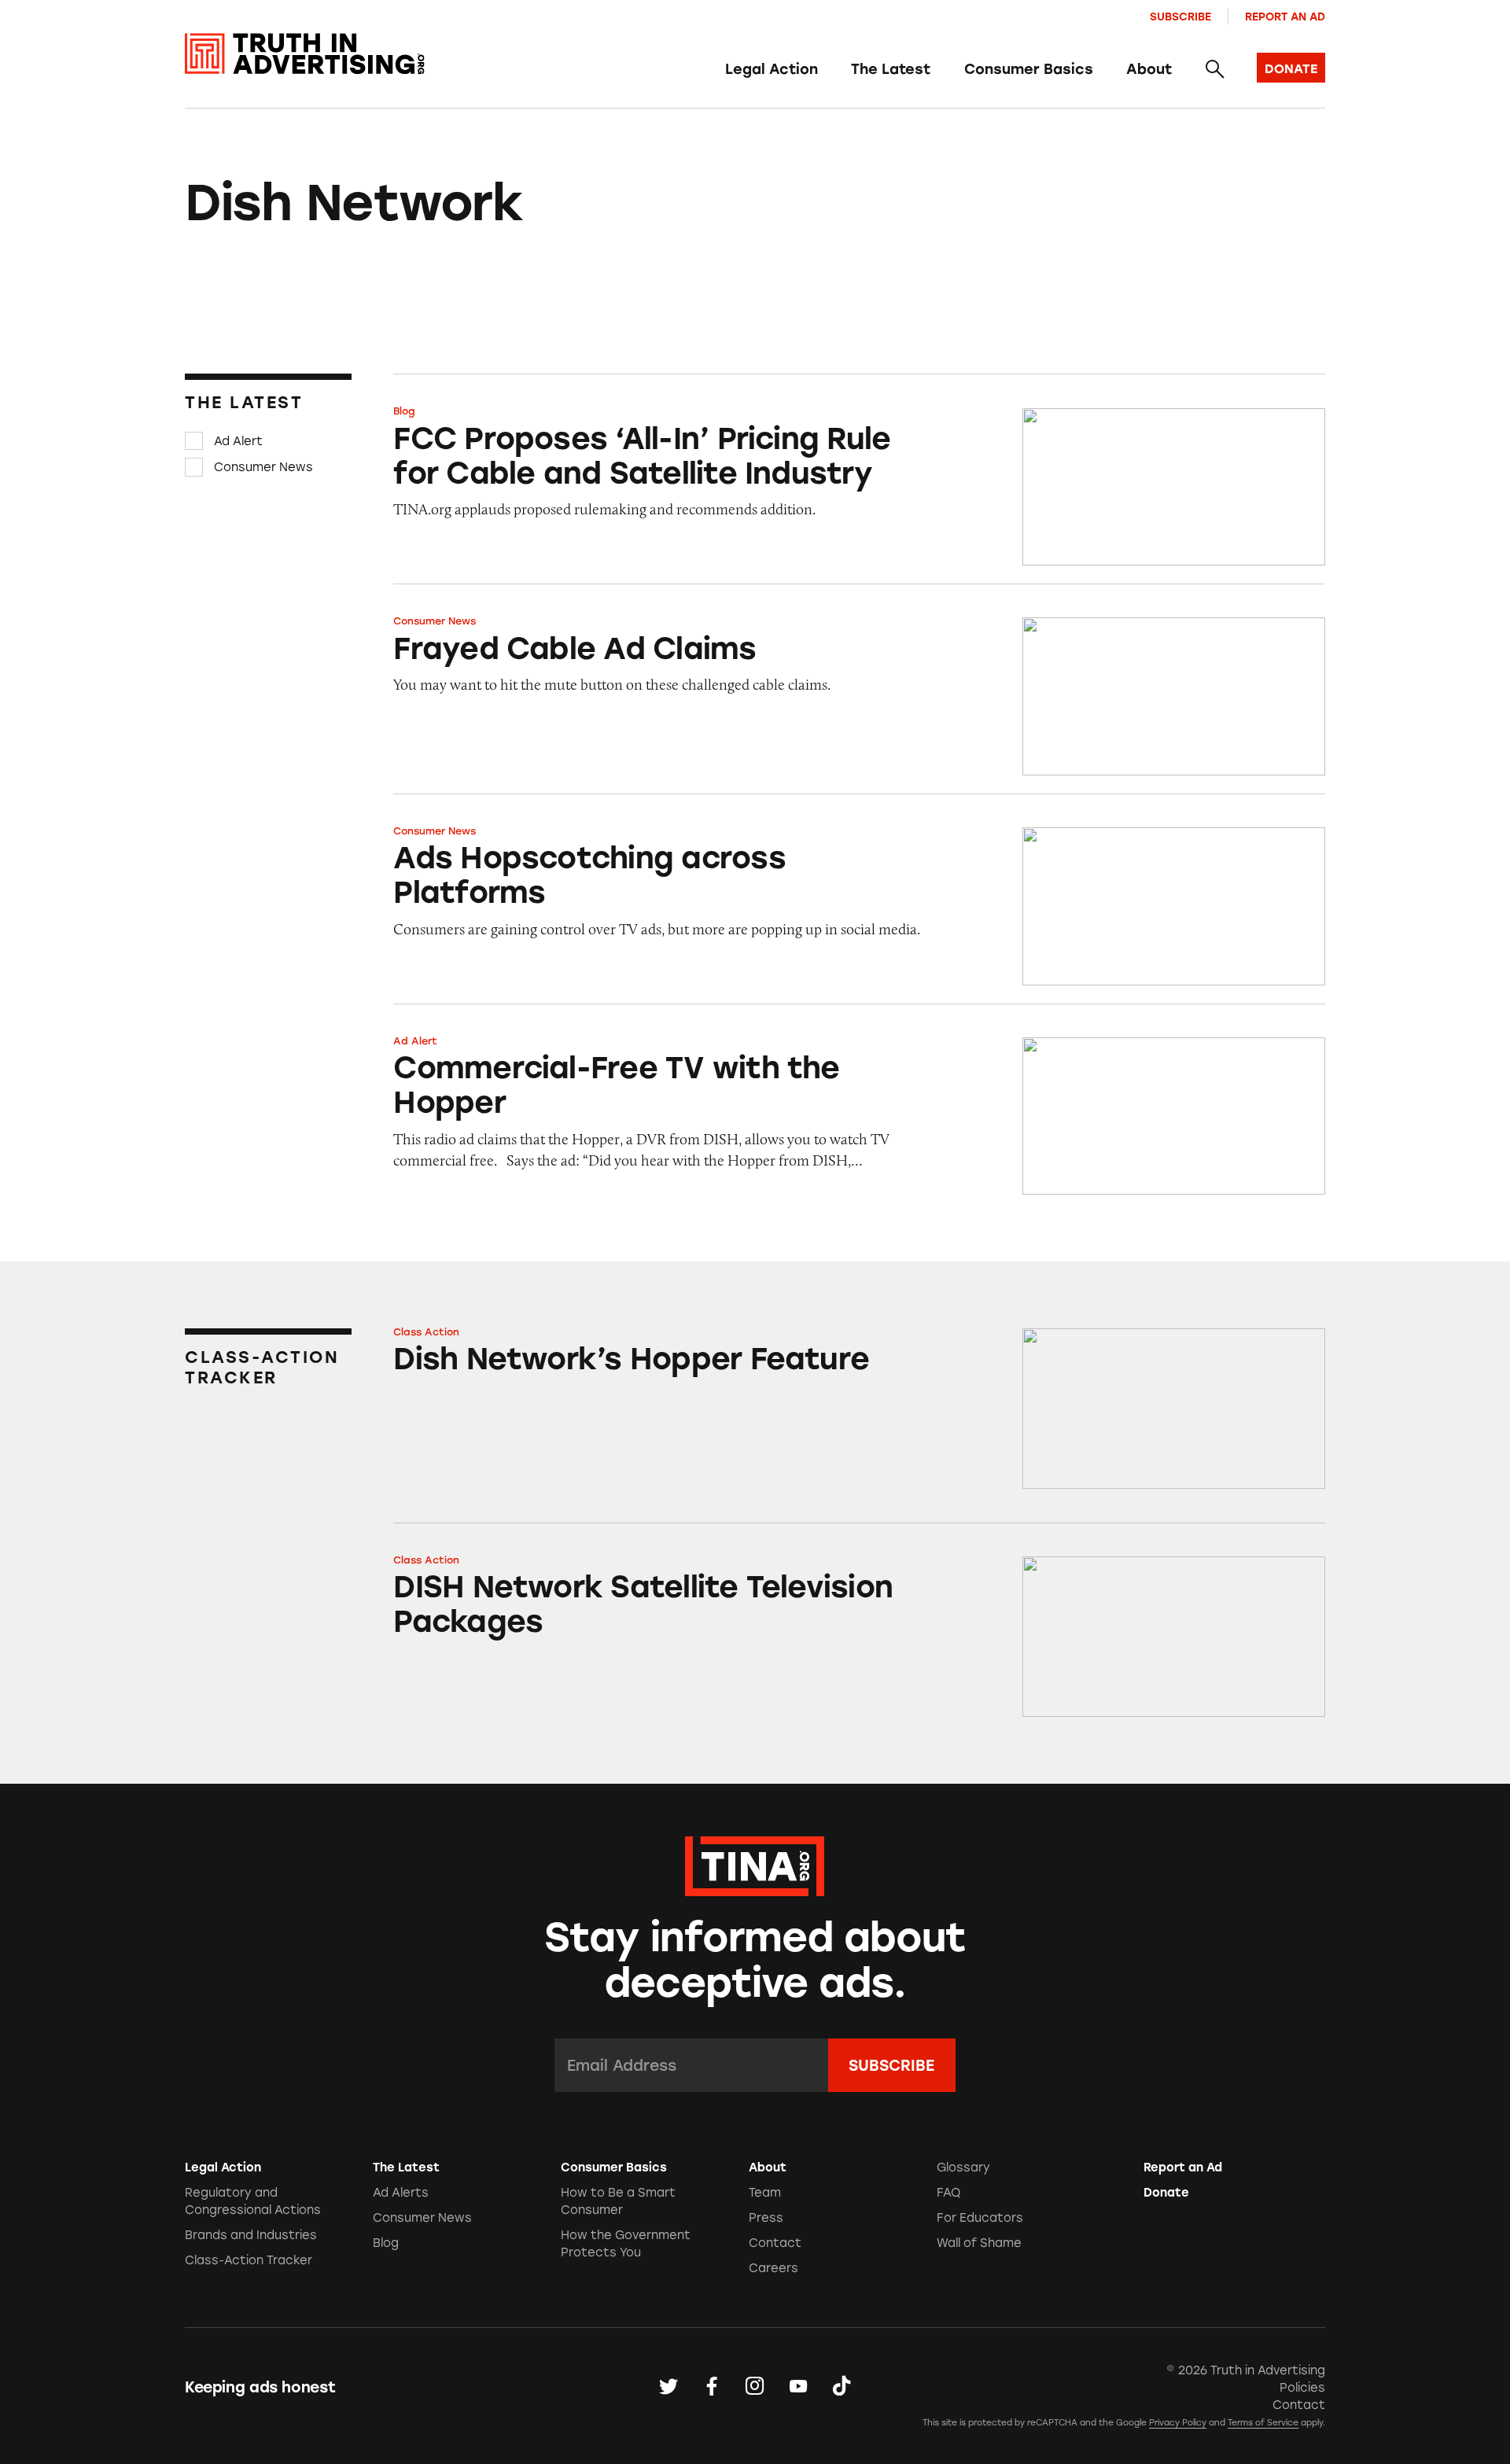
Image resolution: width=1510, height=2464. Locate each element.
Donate (1166, 2193)
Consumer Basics (1029, 69)
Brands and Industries (251, 2235)
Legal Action (772, 69)
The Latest (891, 69)
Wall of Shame (979, 2243)
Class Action (426, 1332)
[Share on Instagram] (755, 2387)
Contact (775, 2243)
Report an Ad (1285, 17)
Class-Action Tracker (249, 2260)
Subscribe (1180, 17)
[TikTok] (842, 2387)
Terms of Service (1263, 2423)
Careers (773, 2268)
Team (765, 2193)
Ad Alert (238, 441)
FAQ (948, 2193)
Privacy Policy (1178, 2423)
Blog (404, 411)
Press (766, 2218)
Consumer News (263, 467)
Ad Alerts (401, 2193)
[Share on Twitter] (668, 2387)
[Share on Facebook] (712, 2387)
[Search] (1214, 70)
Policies (1302, 2388)
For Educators (980, 2218)
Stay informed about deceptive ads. (755, 1960)
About (1149, 69)
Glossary (963, 2168)
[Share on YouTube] (798, 2387)
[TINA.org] (755, 1864)
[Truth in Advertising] (305, 54)
